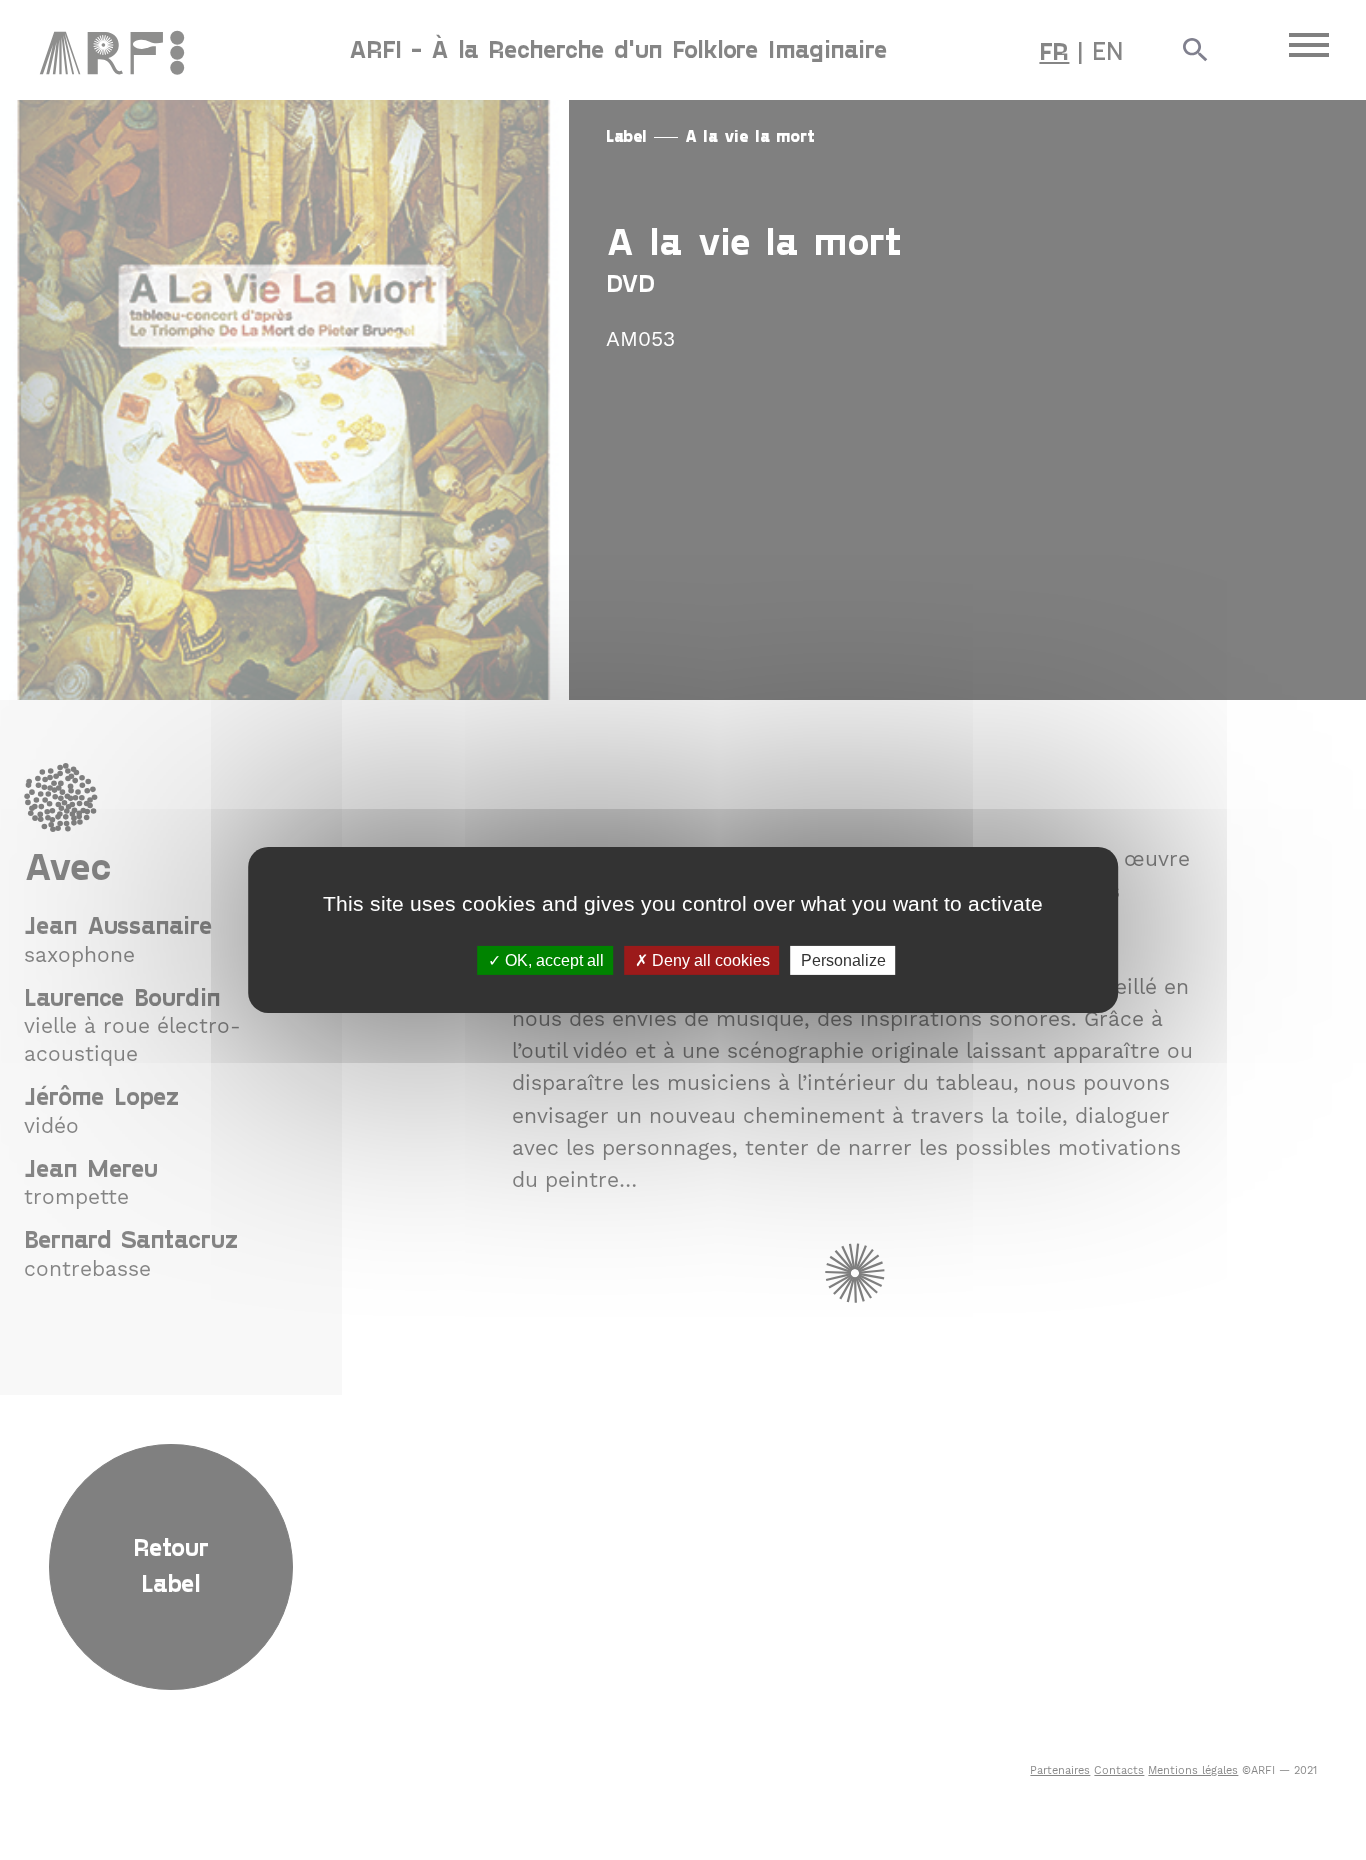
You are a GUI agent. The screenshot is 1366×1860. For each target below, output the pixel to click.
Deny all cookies (709, 960)
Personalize (843, 960)
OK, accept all (552, 960)
